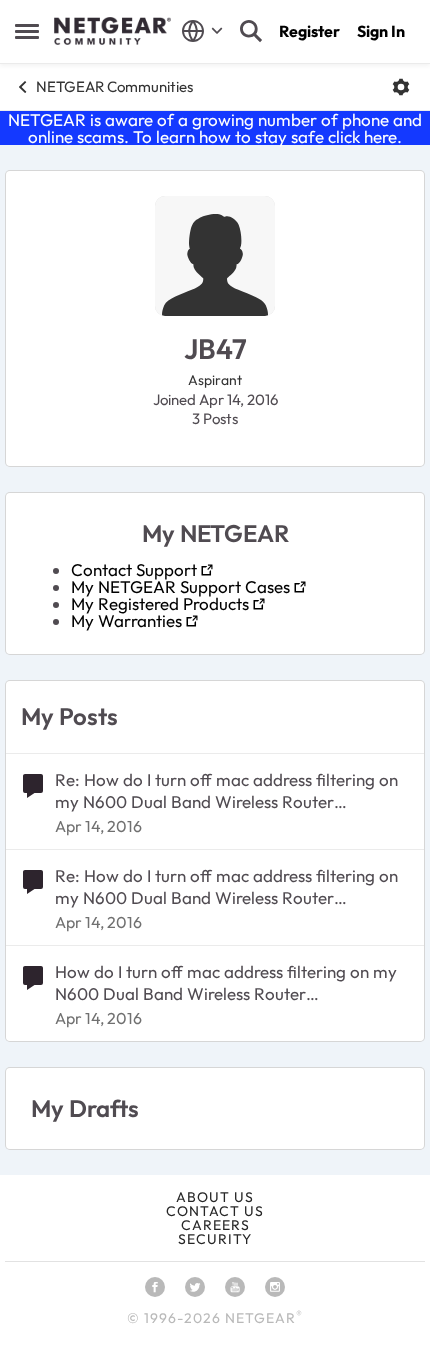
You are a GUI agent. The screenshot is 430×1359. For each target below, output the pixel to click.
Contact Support (134, 569)
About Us (215, 1197)
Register (309, 31)
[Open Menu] (401, 87)
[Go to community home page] (112, 31)
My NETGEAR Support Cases (180, 586)
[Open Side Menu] (27, 31)
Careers (215, 1225)
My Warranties (126, 620)
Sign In (381, 31)
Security (215, 1239)
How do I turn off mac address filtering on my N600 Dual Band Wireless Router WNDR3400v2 (226, 983)
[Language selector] (202, 31)
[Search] (251, 31)
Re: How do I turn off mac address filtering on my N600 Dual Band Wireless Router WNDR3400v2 (226, 791)
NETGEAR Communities (114, 86)
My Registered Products (160, 603)
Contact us (215, 1211)
